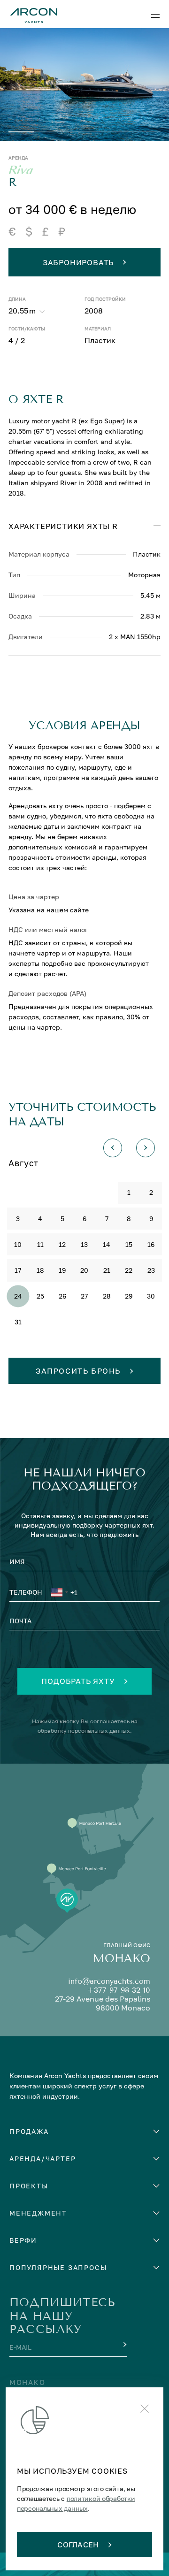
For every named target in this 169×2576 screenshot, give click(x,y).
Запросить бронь (78, 1371)
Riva (21, 170)
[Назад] (113, 1148)
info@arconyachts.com (109, 1981)
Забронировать (78, 262)
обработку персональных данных (84, 1731)
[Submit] (124, 2345)
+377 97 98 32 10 (119, 1990)
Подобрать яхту (78, 1681)
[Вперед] (146, 1148)
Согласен (78, 2545)
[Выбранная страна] (59, 1594)
